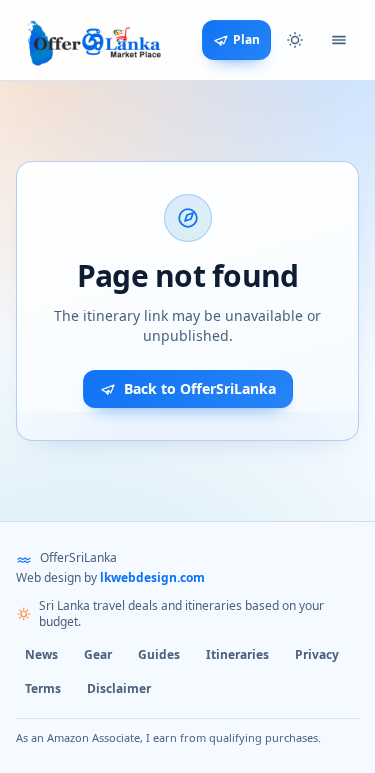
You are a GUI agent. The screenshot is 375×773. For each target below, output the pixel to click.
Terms (43, 688)
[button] (295, 40)
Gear (98, 654)
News (41, 654)
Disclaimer (119, 688)
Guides (159, 654)
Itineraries (237, 654)
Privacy (317, 654)
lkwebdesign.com (152, 577)
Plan (246, 39)
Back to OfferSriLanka (200, 388)
